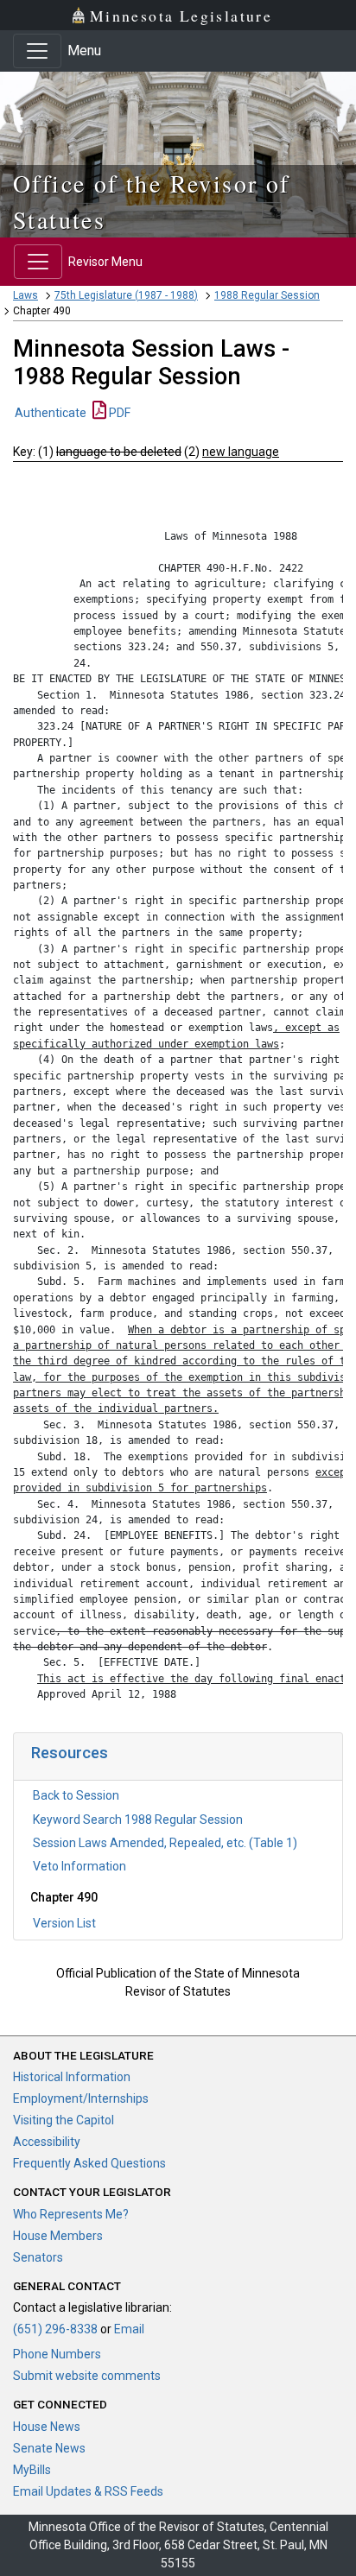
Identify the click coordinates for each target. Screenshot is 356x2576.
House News (47, 2427)
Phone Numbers (57, 2354)
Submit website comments (87, 2376)
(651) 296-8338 (55, 2329)
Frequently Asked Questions (89, 2163)
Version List (64, 1923)
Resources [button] (70, 1753)
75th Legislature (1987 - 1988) (126, 295)
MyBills (32, 2470)
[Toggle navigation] (37, 51)
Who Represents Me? (71, 2214)
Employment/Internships (81, 2098)
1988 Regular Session (267, 295)
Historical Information (72, 2077)
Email (129, 2329)
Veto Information (79, 1866)
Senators (38, 2257)
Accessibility (47, 2142)
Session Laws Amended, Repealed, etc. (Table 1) (165, 1843)
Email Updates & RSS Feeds (88, 2491)
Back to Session (76, 1795)
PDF (118, 413)
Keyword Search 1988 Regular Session (138, 1820)
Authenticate (51, 413)
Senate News (49, 2448)
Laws (25, 295)
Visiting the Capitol (64, 2120)
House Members (58, 2236)
